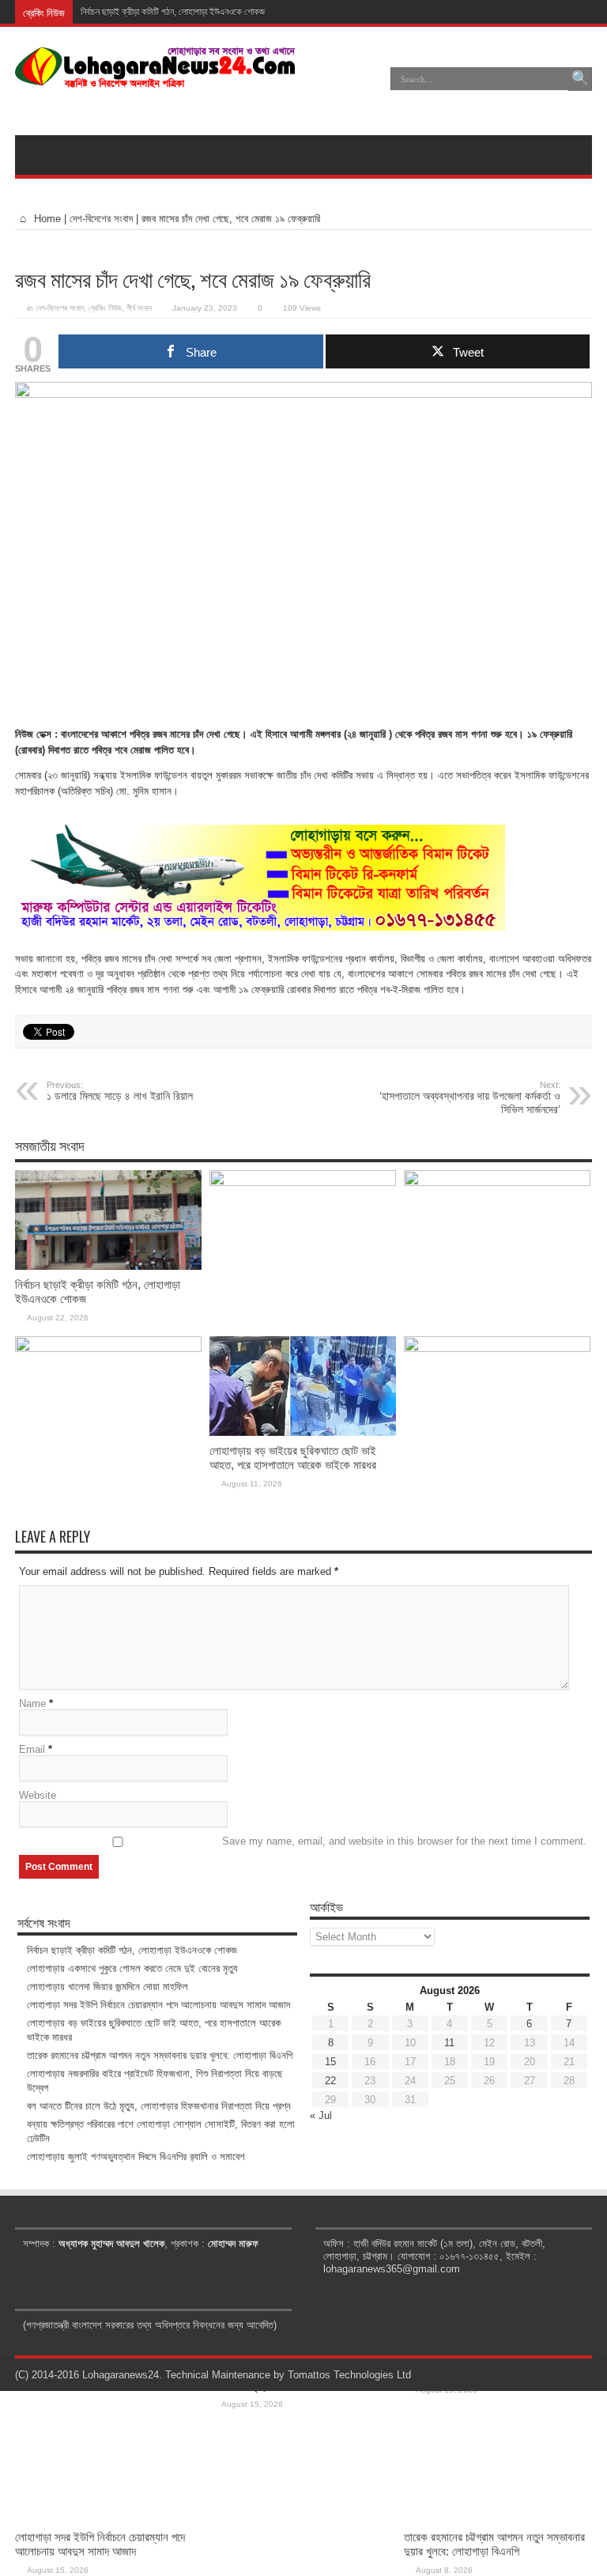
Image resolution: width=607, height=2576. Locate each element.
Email (32, 1749)
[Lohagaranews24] (155, 77)
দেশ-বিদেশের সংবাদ (101, 219)
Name (32, 1703)
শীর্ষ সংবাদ (139, 308)
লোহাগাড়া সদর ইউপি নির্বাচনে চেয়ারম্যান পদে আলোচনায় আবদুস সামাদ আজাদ (100, 2544)
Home (46, 219)
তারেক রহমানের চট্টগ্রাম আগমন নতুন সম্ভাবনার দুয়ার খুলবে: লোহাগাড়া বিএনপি (494, 2544)
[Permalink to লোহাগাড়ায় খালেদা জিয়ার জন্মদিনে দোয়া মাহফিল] (497, 1182)
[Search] (580, 79)
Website (38, 1795)
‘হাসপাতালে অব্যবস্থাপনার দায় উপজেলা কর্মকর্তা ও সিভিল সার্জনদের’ (470, 1098)
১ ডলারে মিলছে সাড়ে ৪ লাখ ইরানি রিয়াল (120, 1091)
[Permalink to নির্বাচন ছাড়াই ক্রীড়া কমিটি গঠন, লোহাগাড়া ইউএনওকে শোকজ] (108, 1266)
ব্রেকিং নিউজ (105, 308)
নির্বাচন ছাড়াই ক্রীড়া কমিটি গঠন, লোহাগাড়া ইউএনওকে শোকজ (173, 12)
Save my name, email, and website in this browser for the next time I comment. (404, 1841)
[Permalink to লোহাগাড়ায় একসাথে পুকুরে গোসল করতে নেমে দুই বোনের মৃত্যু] (303, 1182)
